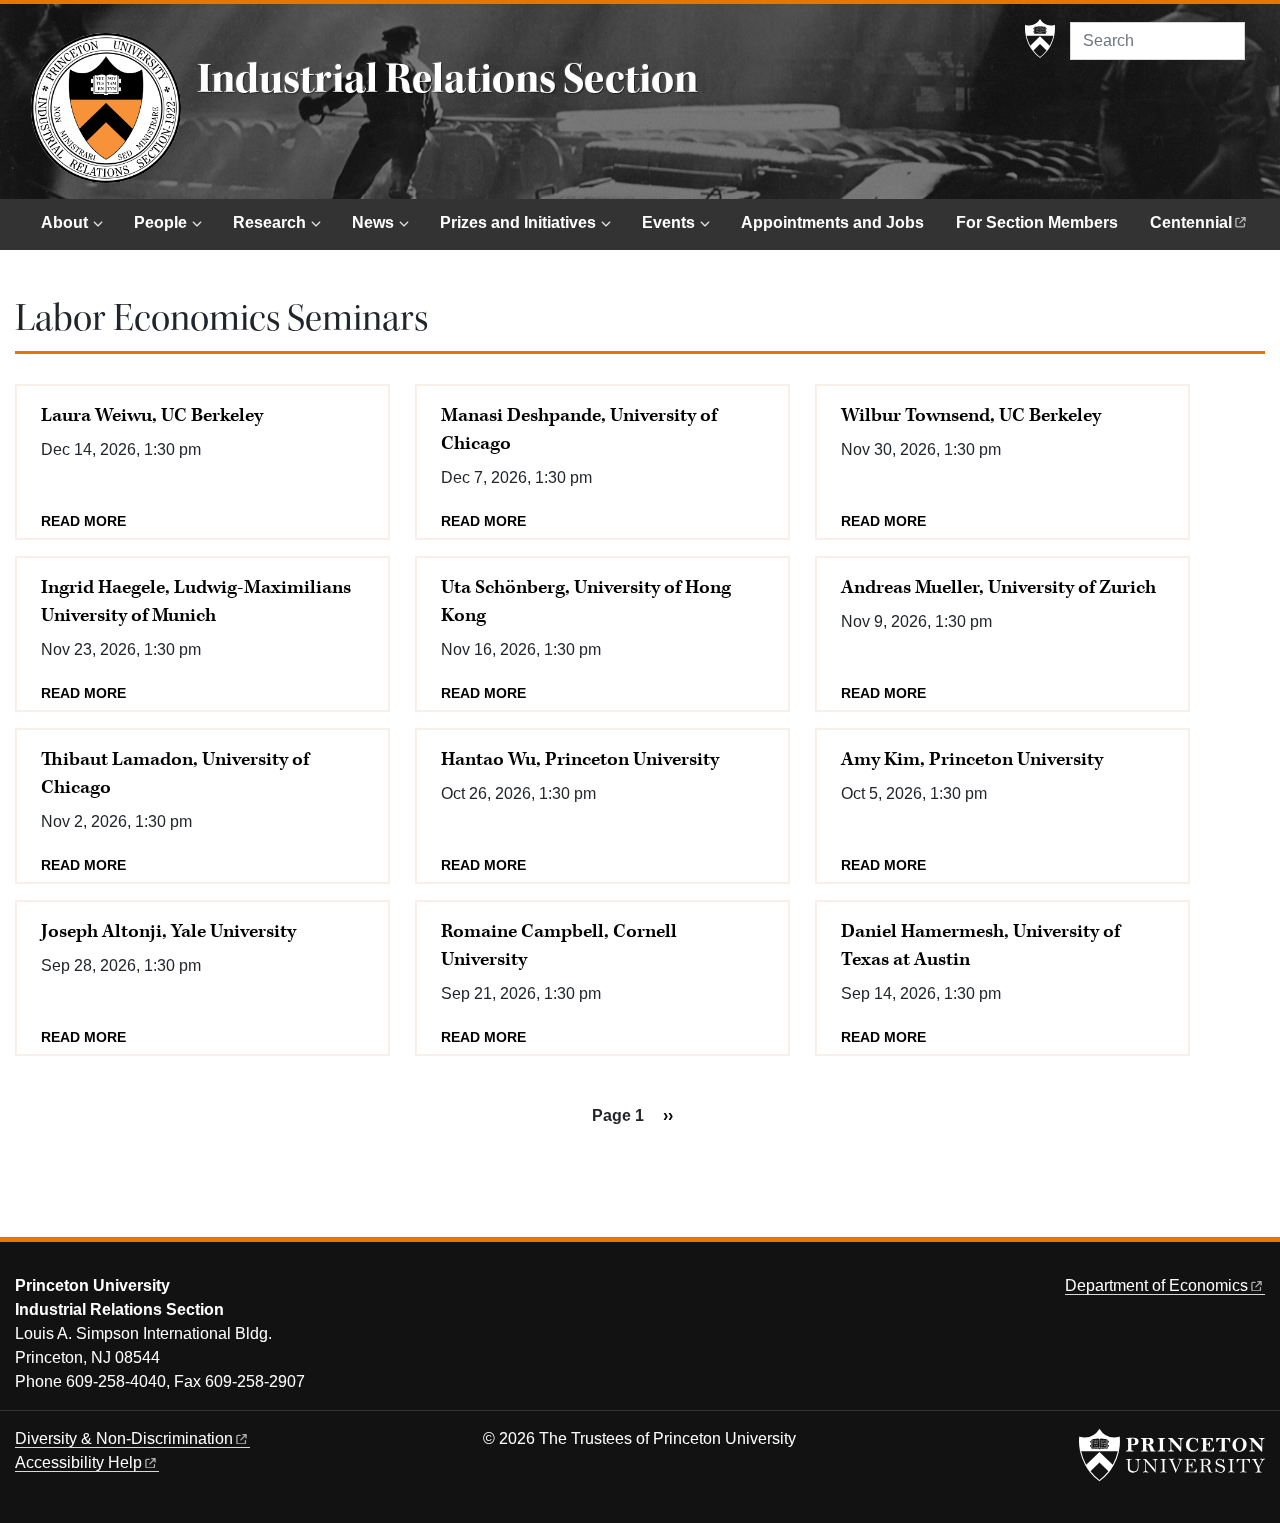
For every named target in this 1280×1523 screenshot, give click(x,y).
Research (269, 222)
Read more (83, 521)
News (373, 222)
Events (668, 222)
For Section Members (1037, 222)
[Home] (106, 108)
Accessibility (78, 1462)
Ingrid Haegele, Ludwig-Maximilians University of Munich (196, 601)
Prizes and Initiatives (518, 222)
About (64, 222)
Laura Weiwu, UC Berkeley (152, 415)
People (160, 222)
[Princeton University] (1040, 39)
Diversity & (124, 1438)
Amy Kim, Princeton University (972, 759)
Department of (1156, 1285)
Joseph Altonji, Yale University (168, 931)
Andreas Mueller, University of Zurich (998, 587)
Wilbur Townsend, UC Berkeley (971, 415)
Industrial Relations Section (447, 79)
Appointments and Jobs (832, 222)
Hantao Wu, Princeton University (580, 759)
